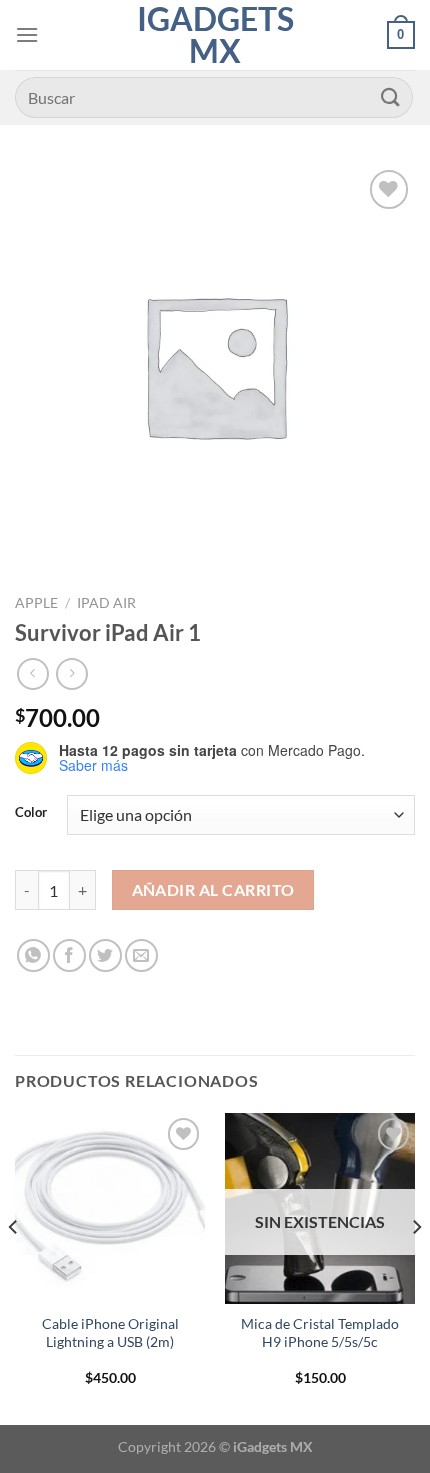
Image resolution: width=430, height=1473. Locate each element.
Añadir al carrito (213, 890)
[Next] (416, 1266)
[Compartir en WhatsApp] (33, 955)
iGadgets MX (215, 35)
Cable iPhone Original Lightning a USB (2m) (110, 1333)
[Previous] (14, 1266)
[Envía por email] (141, 955)
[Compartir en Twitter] (105, 955)
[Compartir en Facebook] (69, 955)
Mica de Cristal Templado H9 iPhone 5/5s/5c (320, 1333)
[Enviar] (391, 97)
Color (31, 813)
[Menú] (27, 34)
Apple (36, 603)
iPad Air (106, 603)
